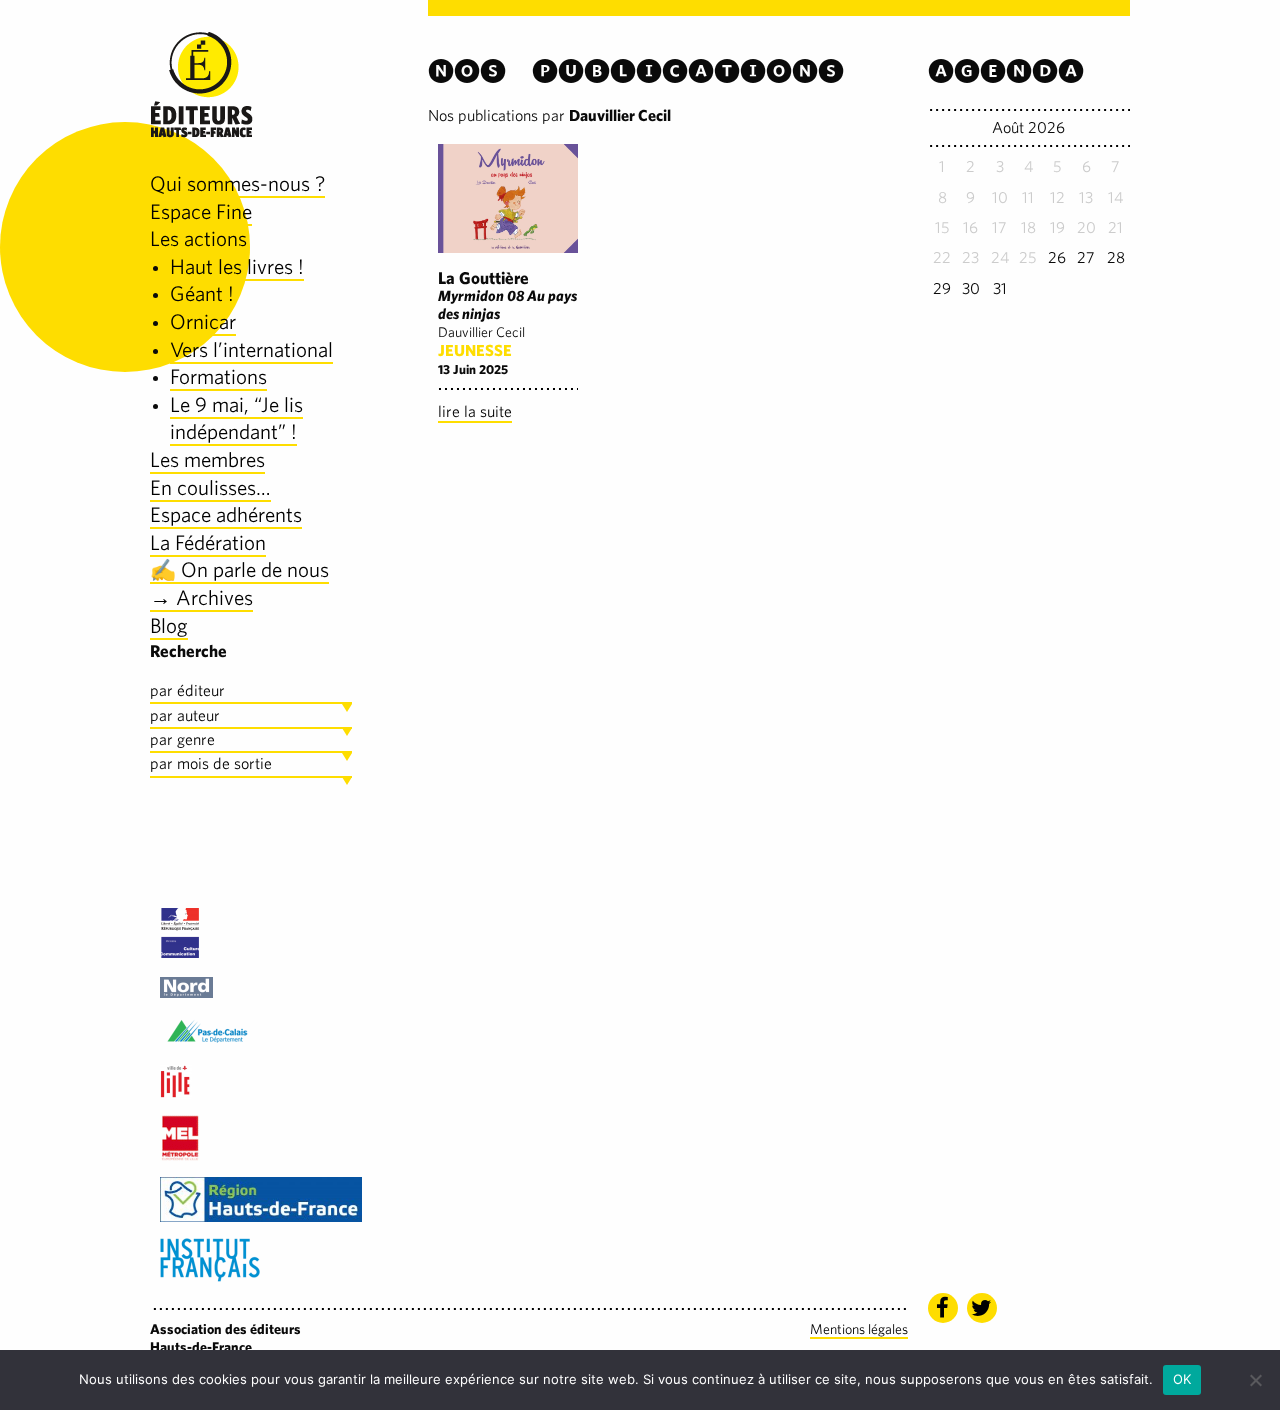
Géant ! (202, 293)
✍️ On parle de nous (239, 569)
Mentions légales (859, 1329)
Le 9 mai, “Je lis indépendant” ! (236, 418)
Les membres (207, 459)
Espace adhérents (226, 514)
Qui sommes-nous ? (237, 183)
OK (1182, 1379)
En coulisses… (210, 487)
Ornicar (203, 321)
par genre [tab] (182, 739)
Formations (218, 376)
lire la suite (475, 411)
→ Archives (201, 597)
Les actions (198, 238)
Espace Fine (201, 211)
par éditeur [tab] (187, 690)
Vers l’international (251, 349)
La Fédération (208, 542)
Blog (169, 625)
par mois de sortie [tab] (211, 763)
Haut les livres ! (237, 266)
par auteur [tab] (185, 715)
